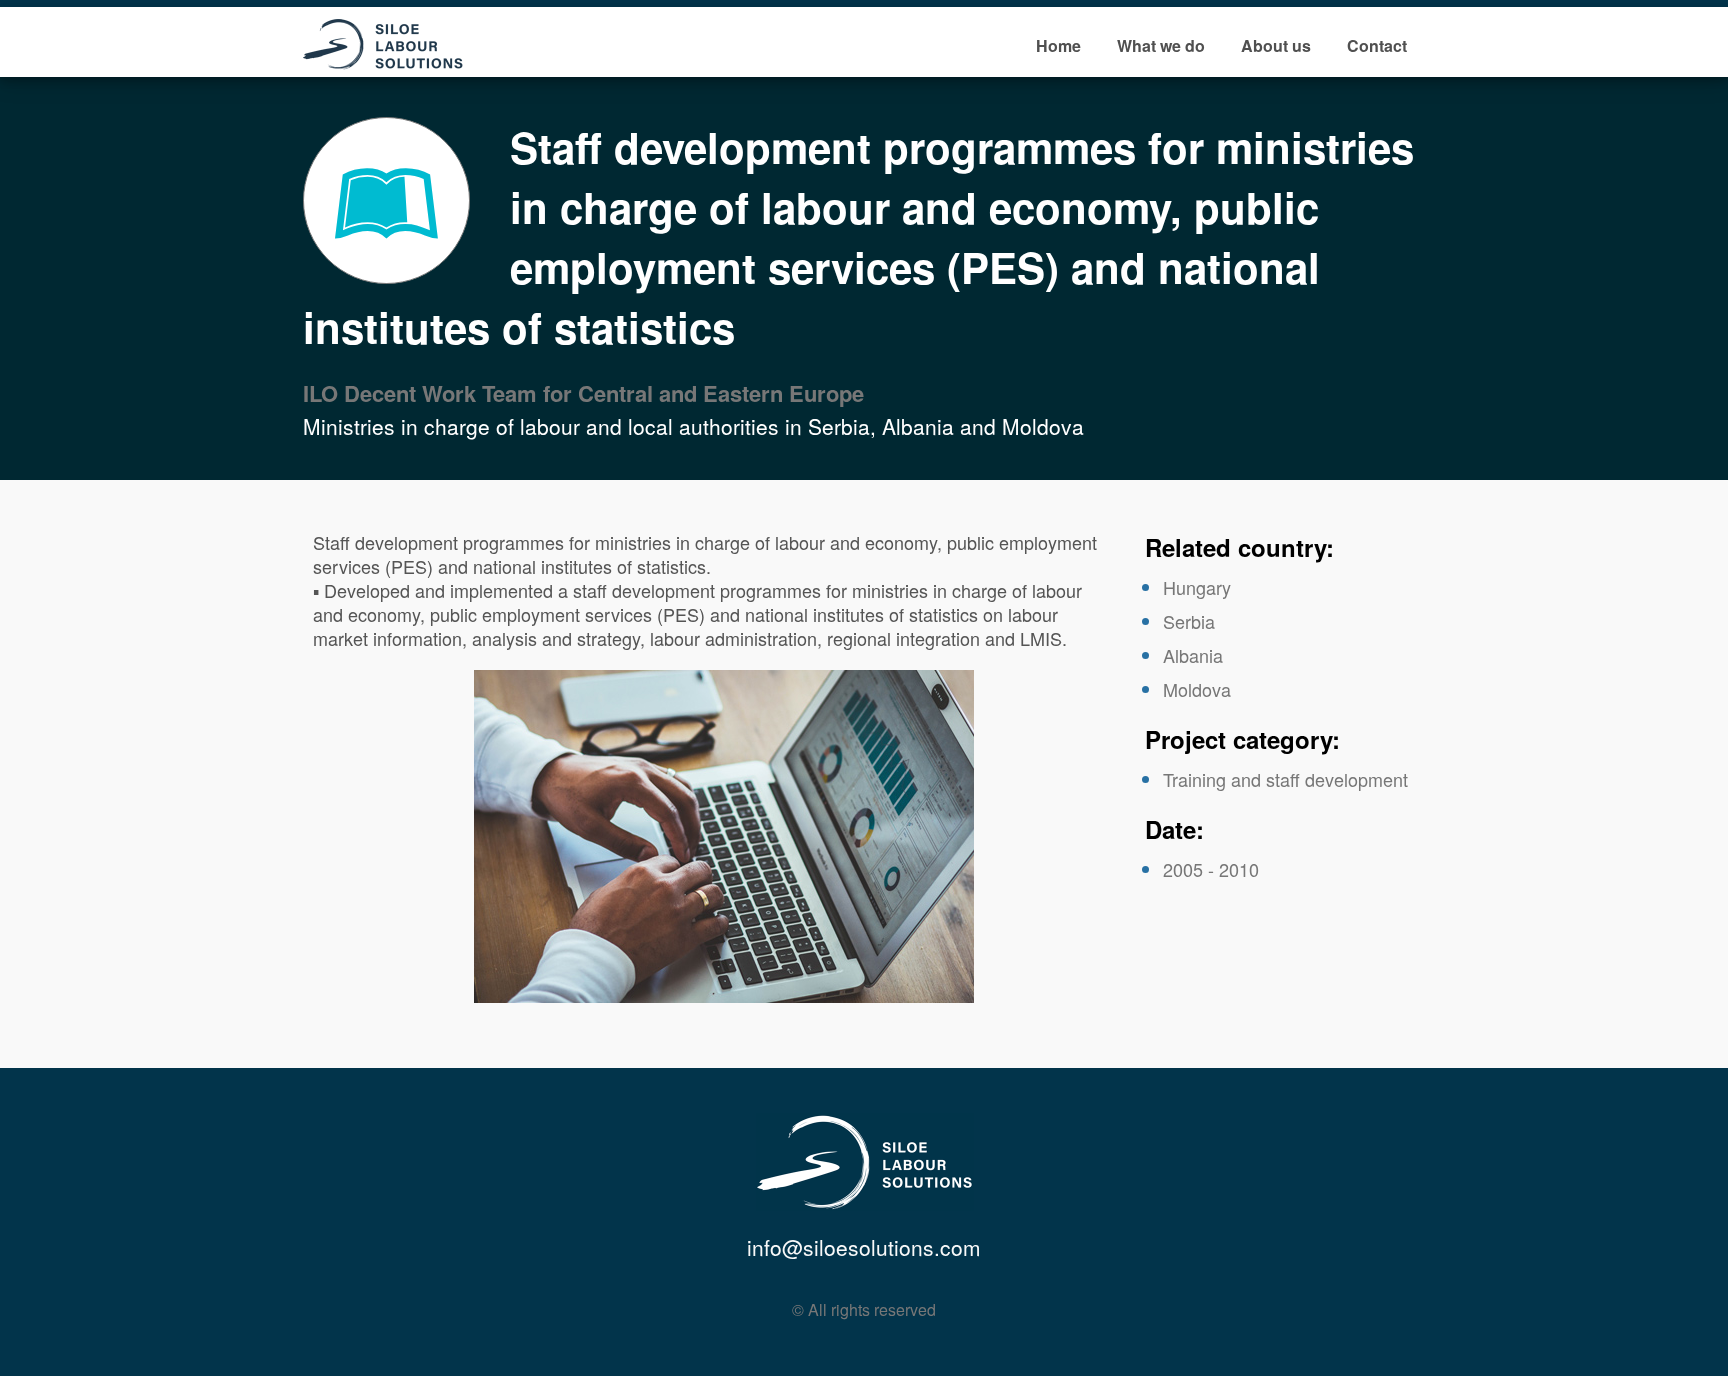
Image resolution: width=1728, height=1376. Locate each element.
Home (1058, 45)
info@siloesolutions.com (864, 1247)
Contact (1377, 45)
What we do (1161, 45)
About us (1276, 45)
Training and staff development (1285, 779)
